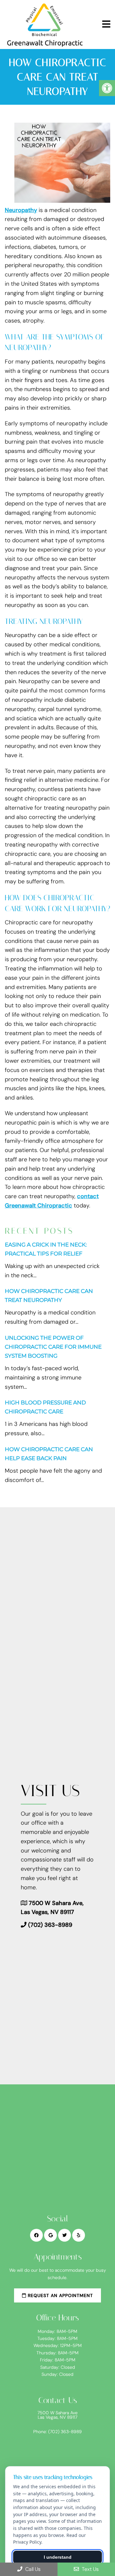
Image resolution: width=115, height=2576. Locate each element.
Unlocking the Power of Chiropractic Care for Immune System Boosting (53, 1347)
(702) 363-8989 (50, 1925)
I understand (58, 2557)
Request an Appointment (60, 2295)
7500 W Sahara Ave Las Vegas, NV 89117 (57, 2415)
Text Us (90, 2569)
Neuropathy (21, 210)
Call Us (32, 2569)
